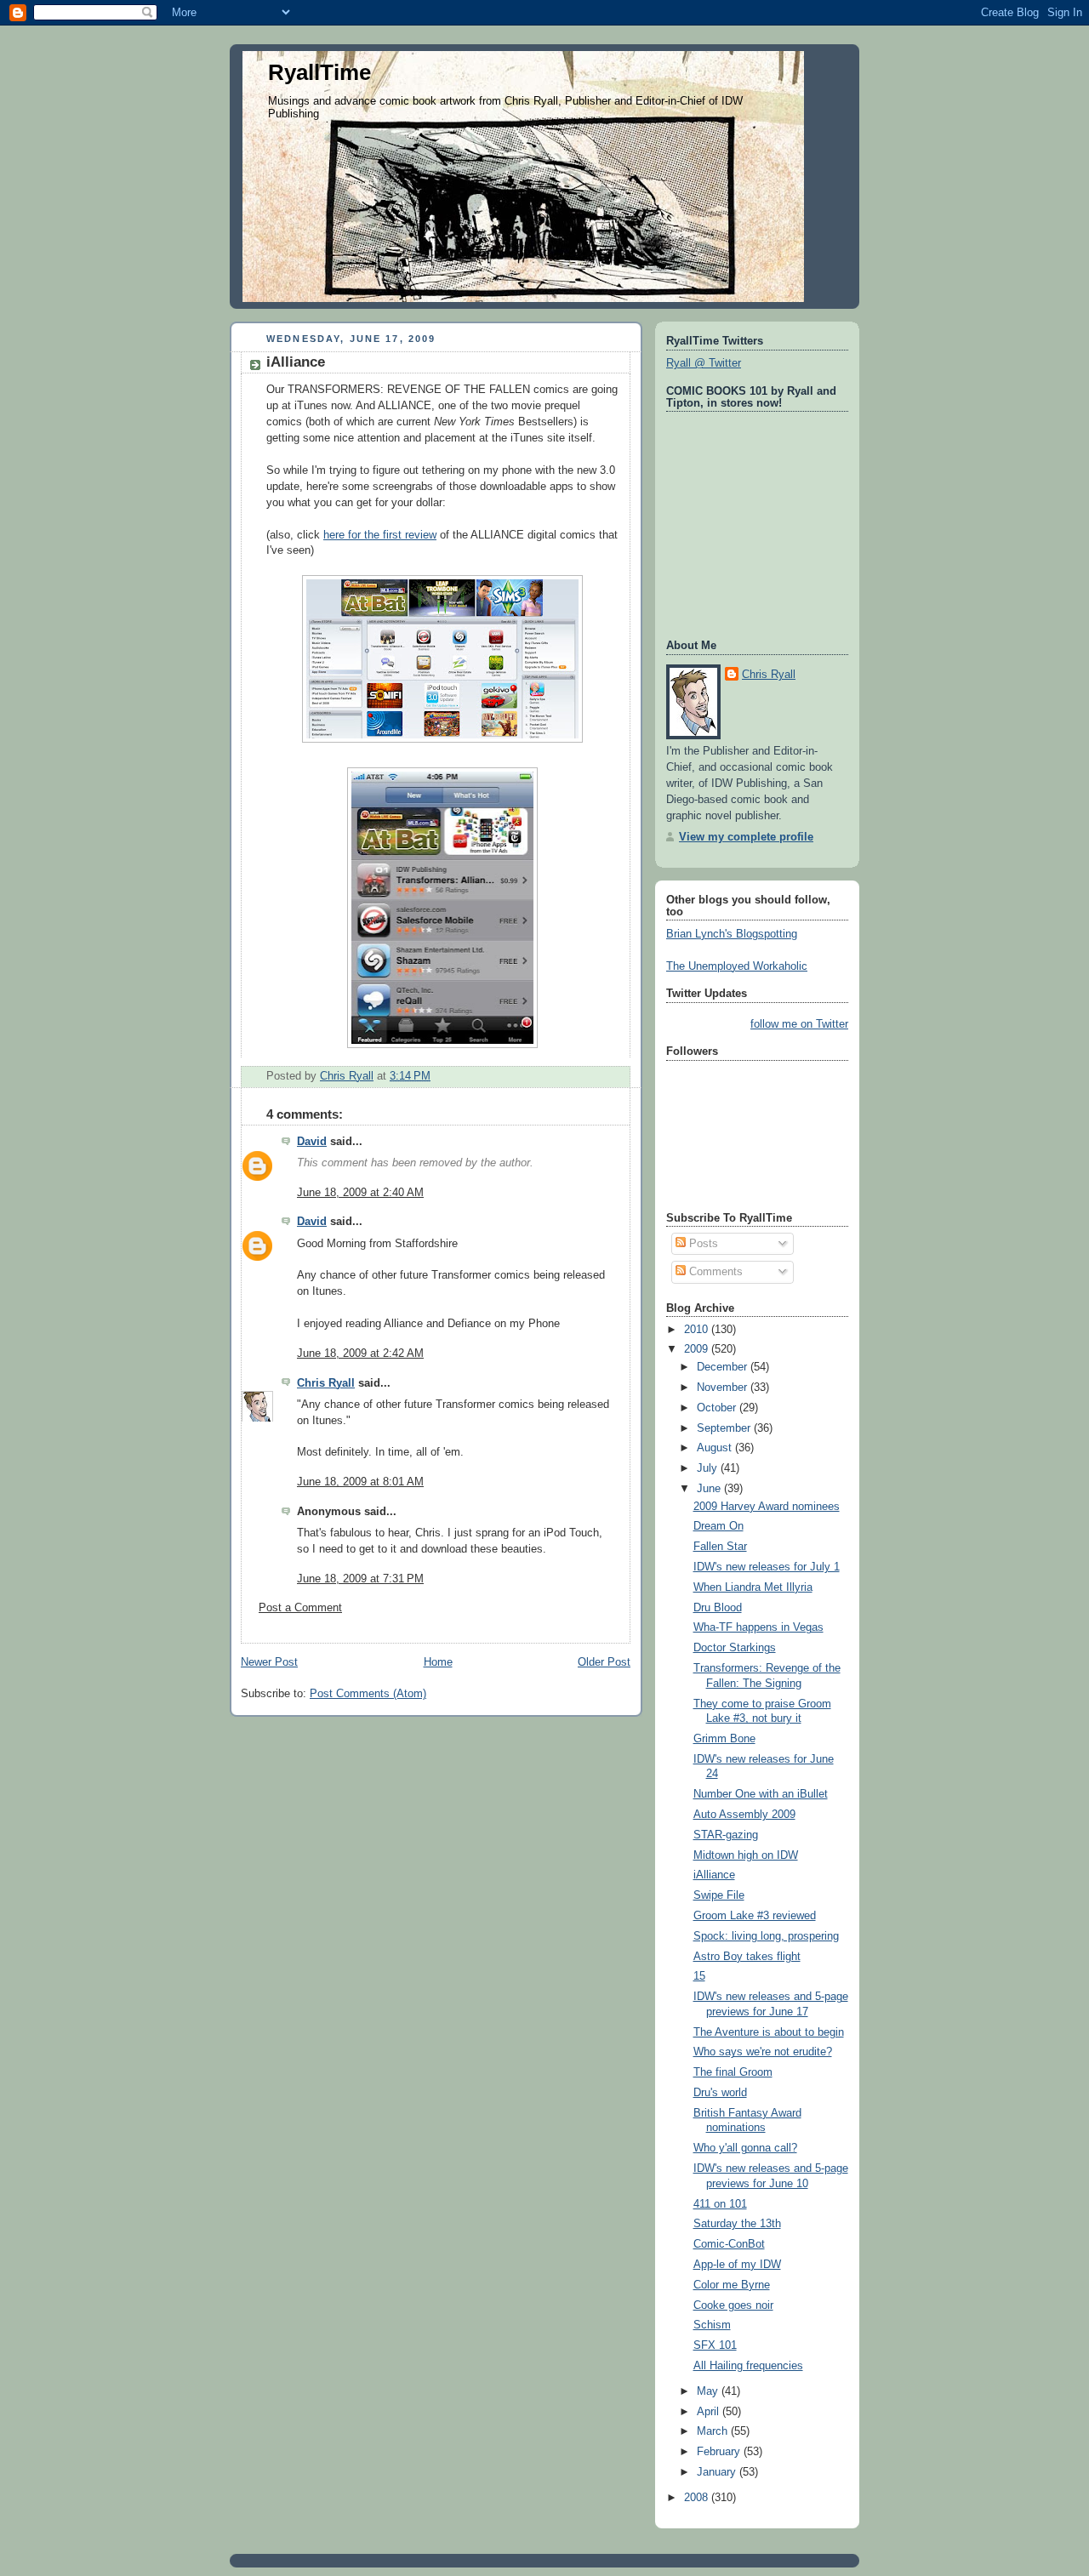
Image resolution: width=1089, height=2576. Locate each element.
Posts (702, 1244)
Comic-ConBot (729, 2244)
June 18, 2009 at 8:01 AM (360, 1482)
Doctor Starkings (735, 1648)
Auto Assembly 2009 (744, 1815)
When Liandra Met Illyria (753, 1587)
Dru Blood (718, 1608)
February (720, 2452)
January (718, 2472)
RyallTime (319, 72)
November (724, 1388)
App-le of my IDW (737, 2265)
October (718, 1408)
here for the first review (380, 535)
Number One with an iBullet (761, 1794)
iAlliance (714, 1875)
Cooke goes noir (733, 2305)
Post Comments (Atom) (368, 1694)
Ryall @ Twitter (704, 363)
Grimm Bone (724, 1739)
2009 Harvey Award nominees (767, 1507)
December (724, 1367)
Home (438, 1662)
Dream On (718, 1526)
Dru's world (720, 2093)
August (716, 1448)
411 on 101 (720, 2204)
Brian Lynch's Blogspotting (732, 934)
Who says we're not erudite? (763, 2052)
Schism (712, 2325)
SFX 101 (715, 2345)
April (710, 2412)
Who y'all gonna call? (745, 2148)
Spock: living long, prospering (766, 1936)
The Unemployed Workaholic (737, 966)
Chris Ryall (326, 1383)
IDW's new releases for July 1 (767, 1567)
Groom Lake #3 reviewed (755, 1916)
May (709, 2391)
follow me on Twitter (799, 1024)
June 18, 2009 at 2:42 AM (360, 1354)
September (725, 1428)
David (312, 1142)
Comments (714, 1272)
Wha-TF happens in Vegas (758, 1627)
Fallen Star (720, 1547)
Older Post (604, 1662)
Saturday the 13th (737, 2224)
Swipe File (719, 1895)
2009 (698, 1349)
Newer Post (269, 1662)
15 (699, 1976)
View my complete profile (746, 837)
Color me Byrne (732, 2285)
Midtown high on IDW (746, 1855)
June (710, 1489)
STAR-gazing (726, 1835)
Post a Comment (300, 1608)
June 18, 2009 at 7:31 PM (360, 1579)
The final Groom (733, 2072)
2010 (698, 1330)
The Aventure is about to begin (769, 2032)
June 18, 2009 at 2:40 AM (360, 1193)
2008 (698, 2498)
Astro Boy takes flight (747, 1957)
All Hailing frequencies (748, 2366)
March (714, 2431)
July (709, 1468)
